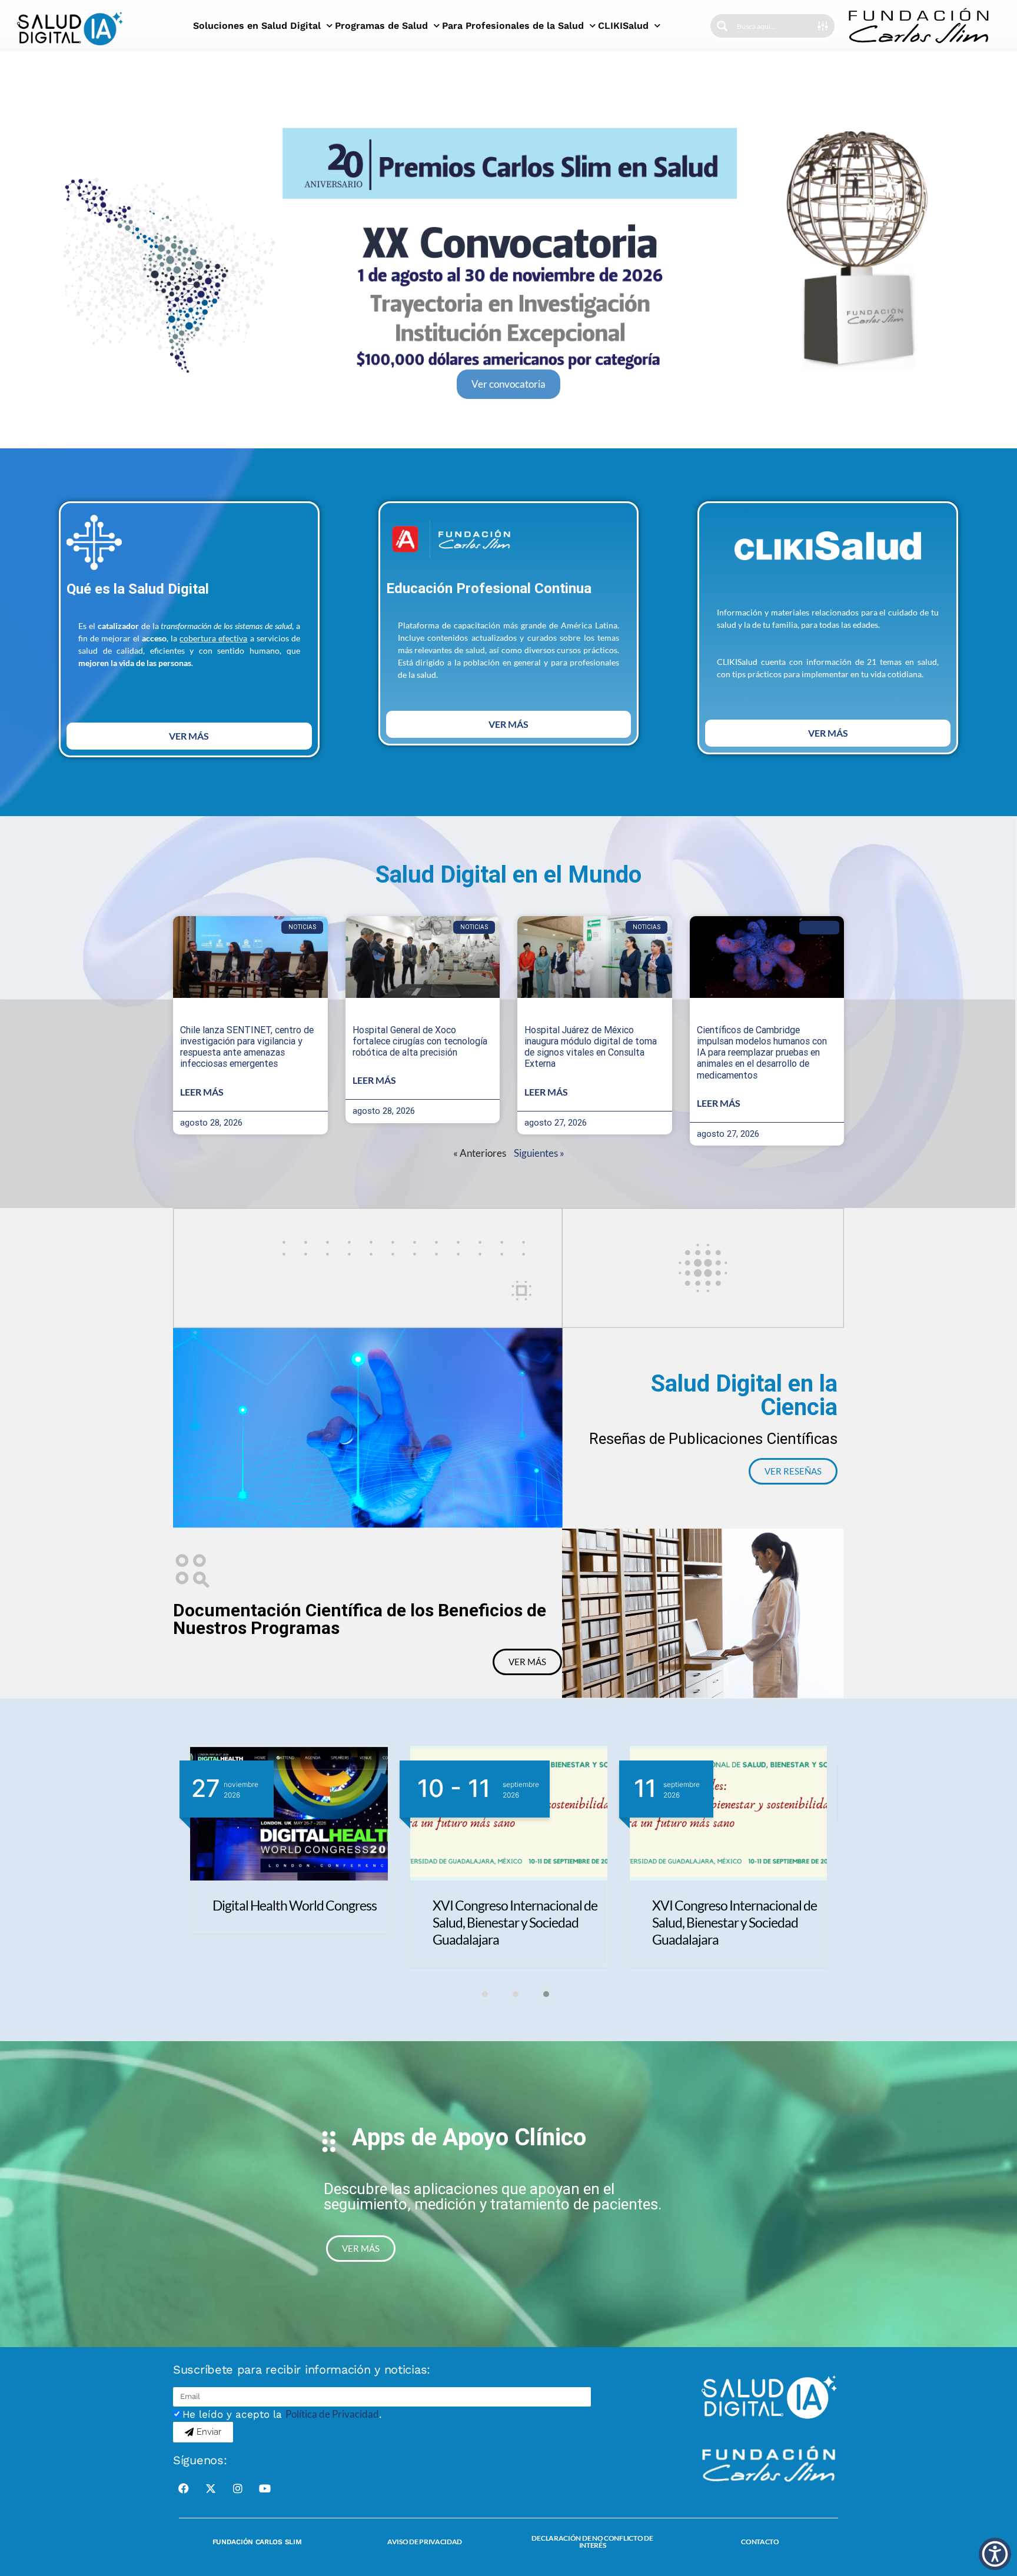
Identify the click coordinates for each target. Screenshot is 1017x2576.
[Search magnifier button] (722, 26)
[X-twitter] (211, 2488)
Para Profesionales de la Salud (513, 26)
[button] (478, 1994)
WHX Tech (462, 1905)
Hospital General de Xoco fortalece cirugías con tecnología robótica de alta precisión (420, 1041)
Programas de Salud (381, 26)
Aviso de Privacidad (425, 2542)
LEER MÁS (202, 1092)
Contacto (760, 2542)
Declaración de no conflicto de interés (592, 2542)
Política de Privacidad (332, 2414)
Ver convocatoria (508, 384)
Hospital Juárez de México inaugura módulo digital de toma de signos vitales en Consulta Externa (591, 1047)
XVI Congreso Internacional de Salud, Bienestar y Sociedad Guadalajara (295, 1922)
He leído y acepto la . (282, 2414)
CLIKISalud (623, 26)
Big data (819, 927)
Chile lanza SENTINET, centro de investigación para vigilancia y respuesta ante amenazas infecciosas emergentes (247, 1047)
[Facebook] (184, 2488)
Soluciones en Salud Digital (257, 26)
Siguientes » (539, 1153)
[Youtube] (265, 2488)
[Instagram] (238, 2488)
